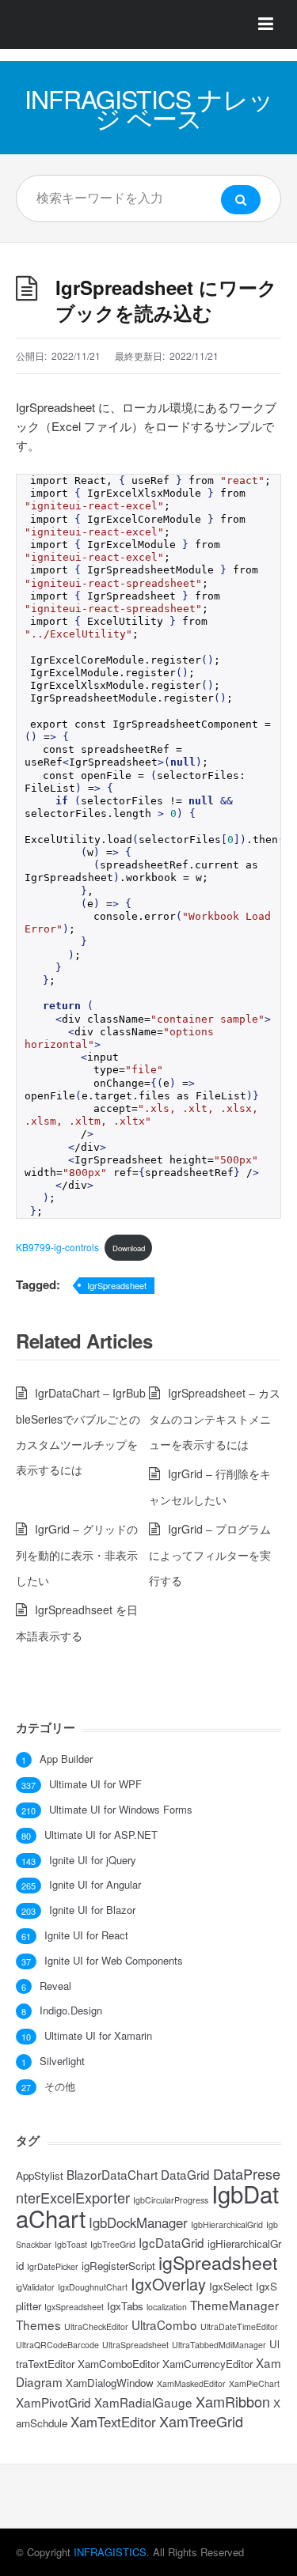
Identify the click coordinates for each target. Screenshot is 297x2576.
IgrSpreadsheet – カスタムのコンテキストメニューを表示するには (215, 1419)
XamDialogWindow (110, 2383)
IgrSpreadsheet (117, 1285)
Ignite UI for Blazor (92, 1910)
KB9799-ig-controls (57, 1247)
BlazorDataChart (112, 2174)
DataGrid (185, 2174)
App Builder (66, 1759)
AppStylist (40, 2175)
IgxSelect (231, 2286)
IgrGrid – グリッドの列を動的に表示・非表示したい (77, 1555)
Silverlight (62, 2061)
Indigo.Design (71, 2010)
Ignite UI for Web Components (114, 1961)
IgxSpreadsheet (74, 2307)
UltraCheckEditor (96, 2326)
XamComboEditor (118, 2364)
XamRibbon (233, 2401)
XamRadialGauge (143, 2402)
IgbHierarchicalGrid (227, 2224)
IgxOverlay (168, 2284)
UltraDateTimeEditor (239, 2326)
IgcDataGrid (171, 2242)
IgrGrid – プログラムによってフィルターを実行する (210, 1555)
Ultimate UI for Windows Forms (121, 1810)
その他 (60, 2086)
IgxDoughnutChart (93, 2287)
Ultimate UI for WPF (95, 1784)
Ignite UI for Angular (95, 1885)
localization (167, 2307)
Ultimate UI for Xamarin (98, 2036)
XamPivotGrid (53, 2402)
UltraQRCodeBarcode (57, 2345)
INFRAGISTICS (110, 2552)
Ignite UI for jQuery (93, 1860)
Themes (38, 2324)
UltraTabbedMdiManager (219, 2345)
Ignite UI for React (86, 1935)
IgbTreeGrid (113, 2244)
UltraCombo (164, 2324)
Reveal (55, 1986)
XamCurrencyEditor (208, 2364)
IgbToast (71, 2244)
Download (129, 1248)
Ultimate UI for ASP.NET (101, 1835)
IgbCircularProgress (171, 2200)
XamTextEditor (113, 2422)
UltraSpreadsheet (135, 2345)
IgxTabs (125, 2306)
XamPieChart (254, 2383)
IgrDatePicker (53, 2266)
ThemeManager (234, 2305)
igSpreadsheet (218, 2262)
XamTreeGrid (201, 2421)
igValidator (35, 2287)
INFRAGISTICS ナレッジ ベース (149, 108)
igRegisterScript (118, 2266)
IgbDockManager (138, 2222)
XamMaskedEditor (191, 2383)
